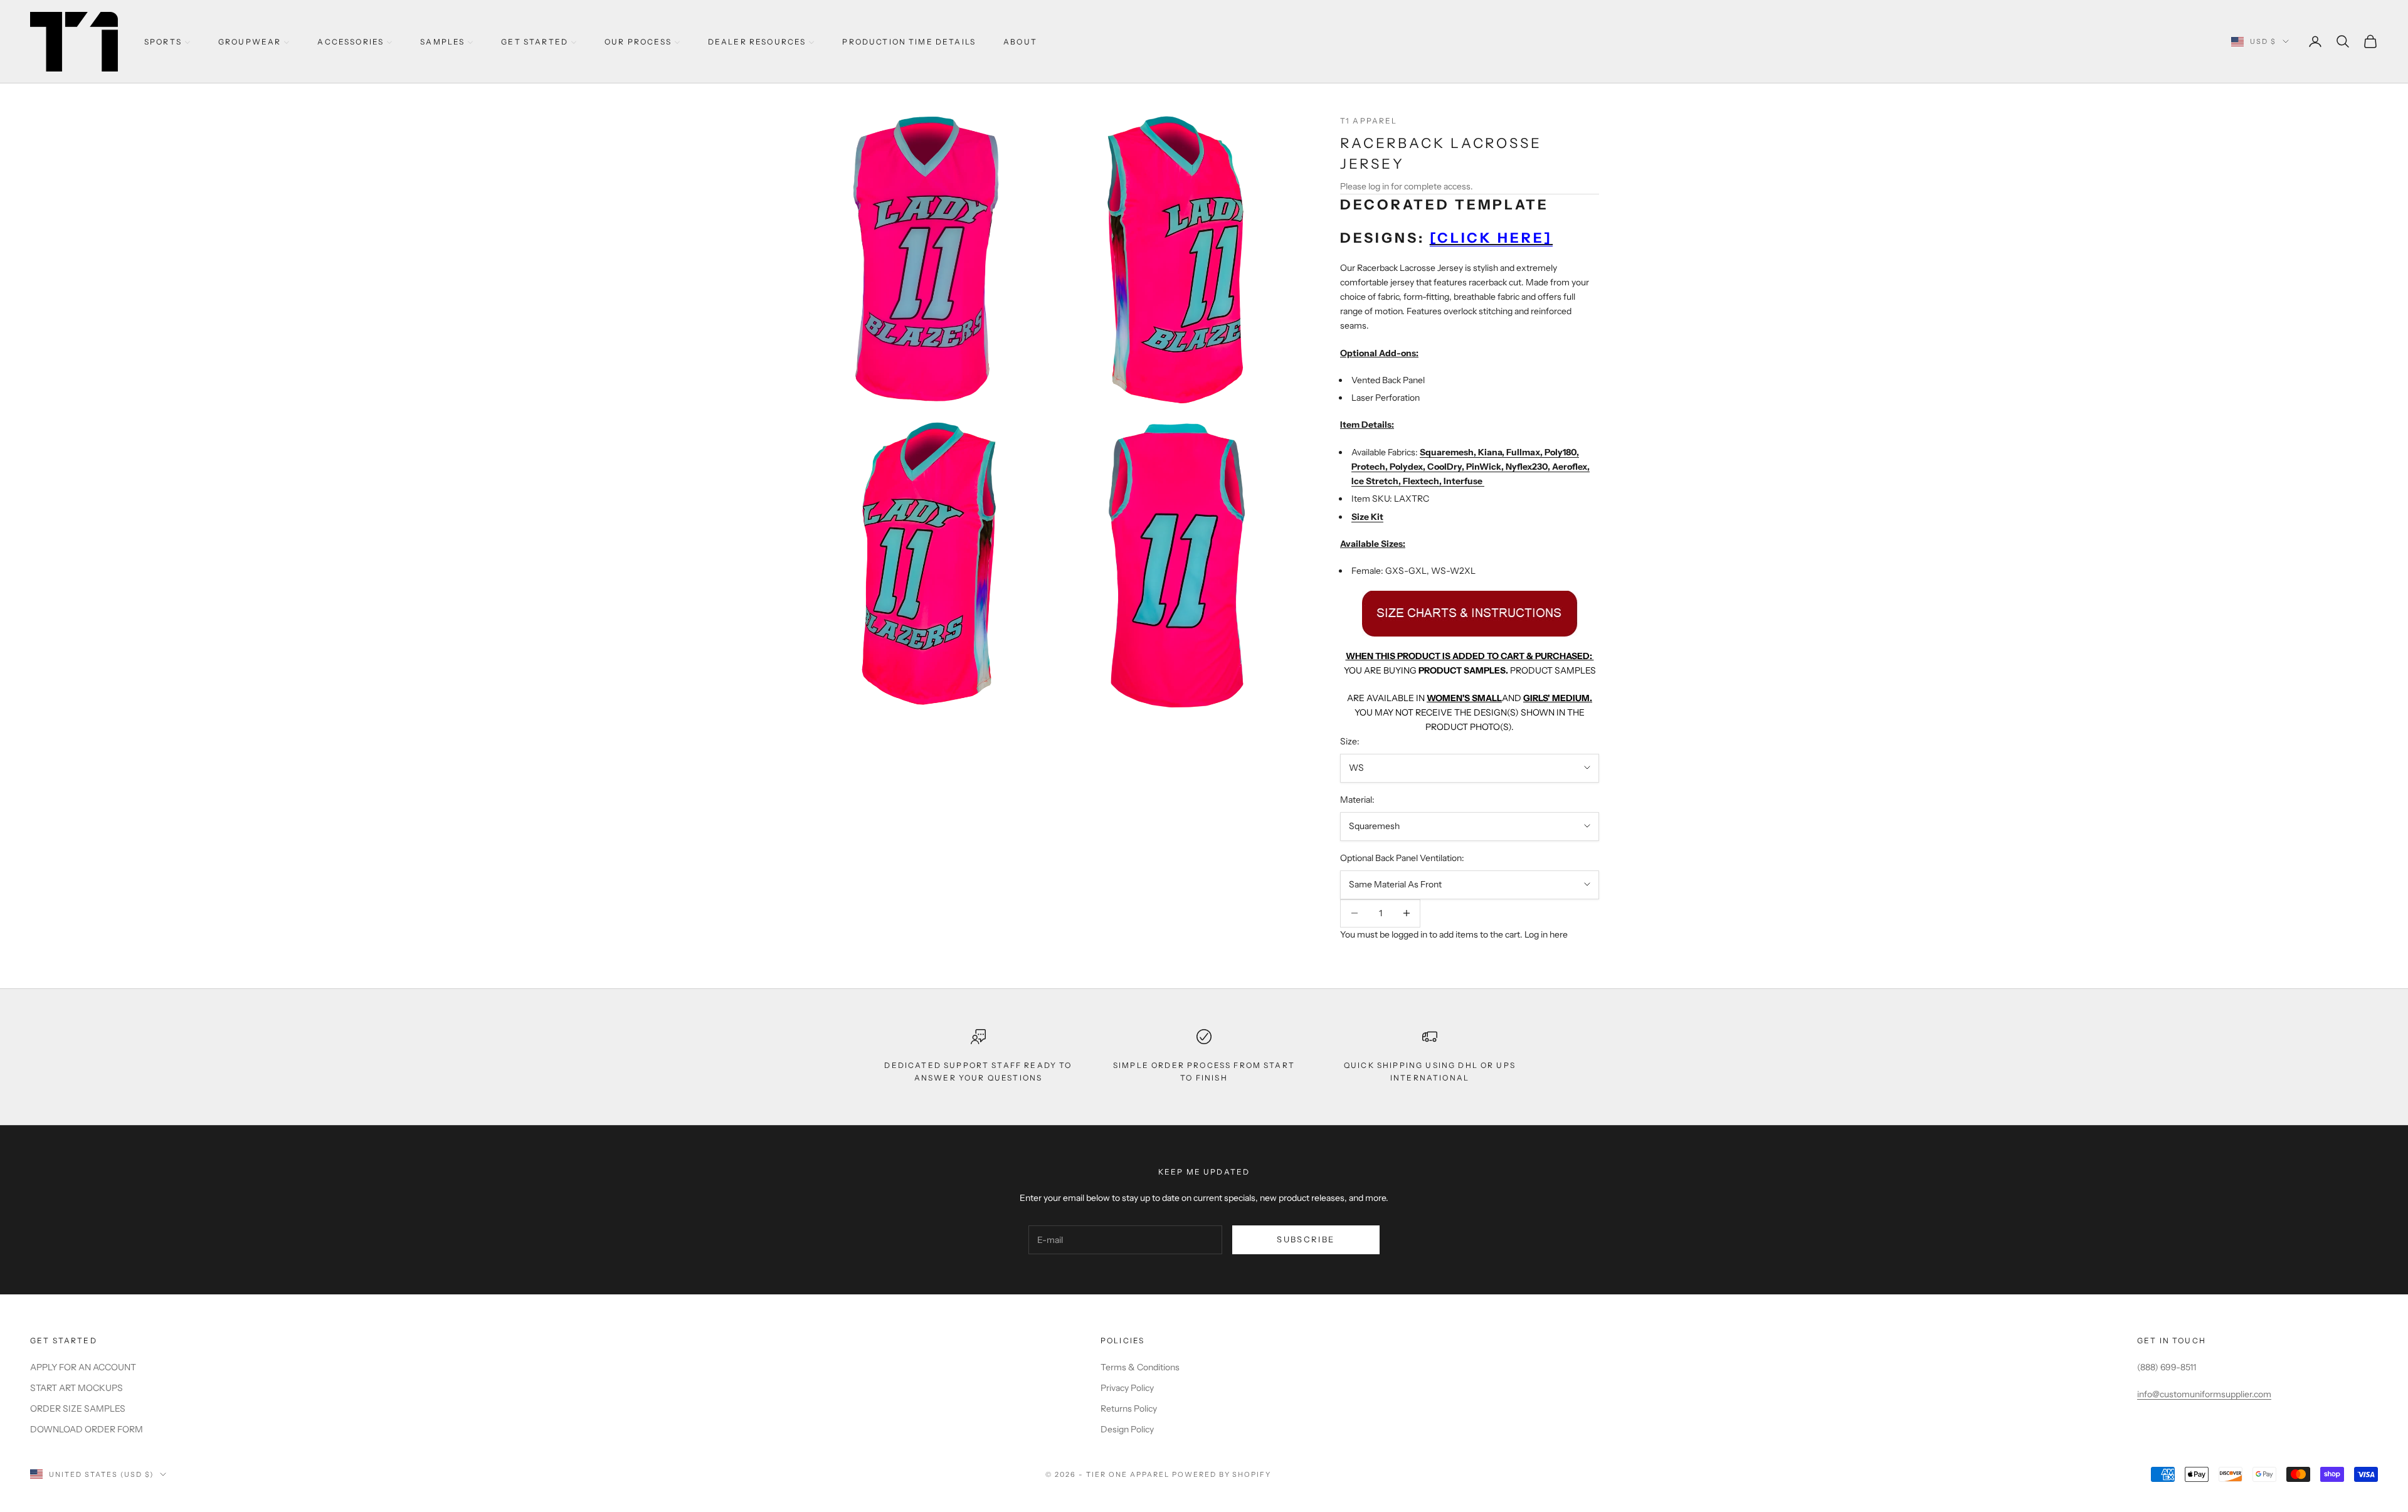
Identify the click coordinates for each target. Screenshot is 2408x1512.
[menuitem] (167, 42)
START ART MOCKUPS (77, 1388)
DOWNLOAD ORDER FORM (87, 1429)
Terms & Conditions (1140, 1367)
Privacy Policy (1127, 1388)
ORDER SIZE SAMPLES (78, 1409)
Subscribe (1306, 1239)
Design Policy (1127, 1429)
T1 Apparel (1369, 121)
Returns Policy (1129, 1409)
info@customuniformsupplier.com (2204, 1394)
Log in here (1546, 934)
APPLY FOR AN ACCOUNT (83, 1367)
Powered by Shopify (1222, 1474)
